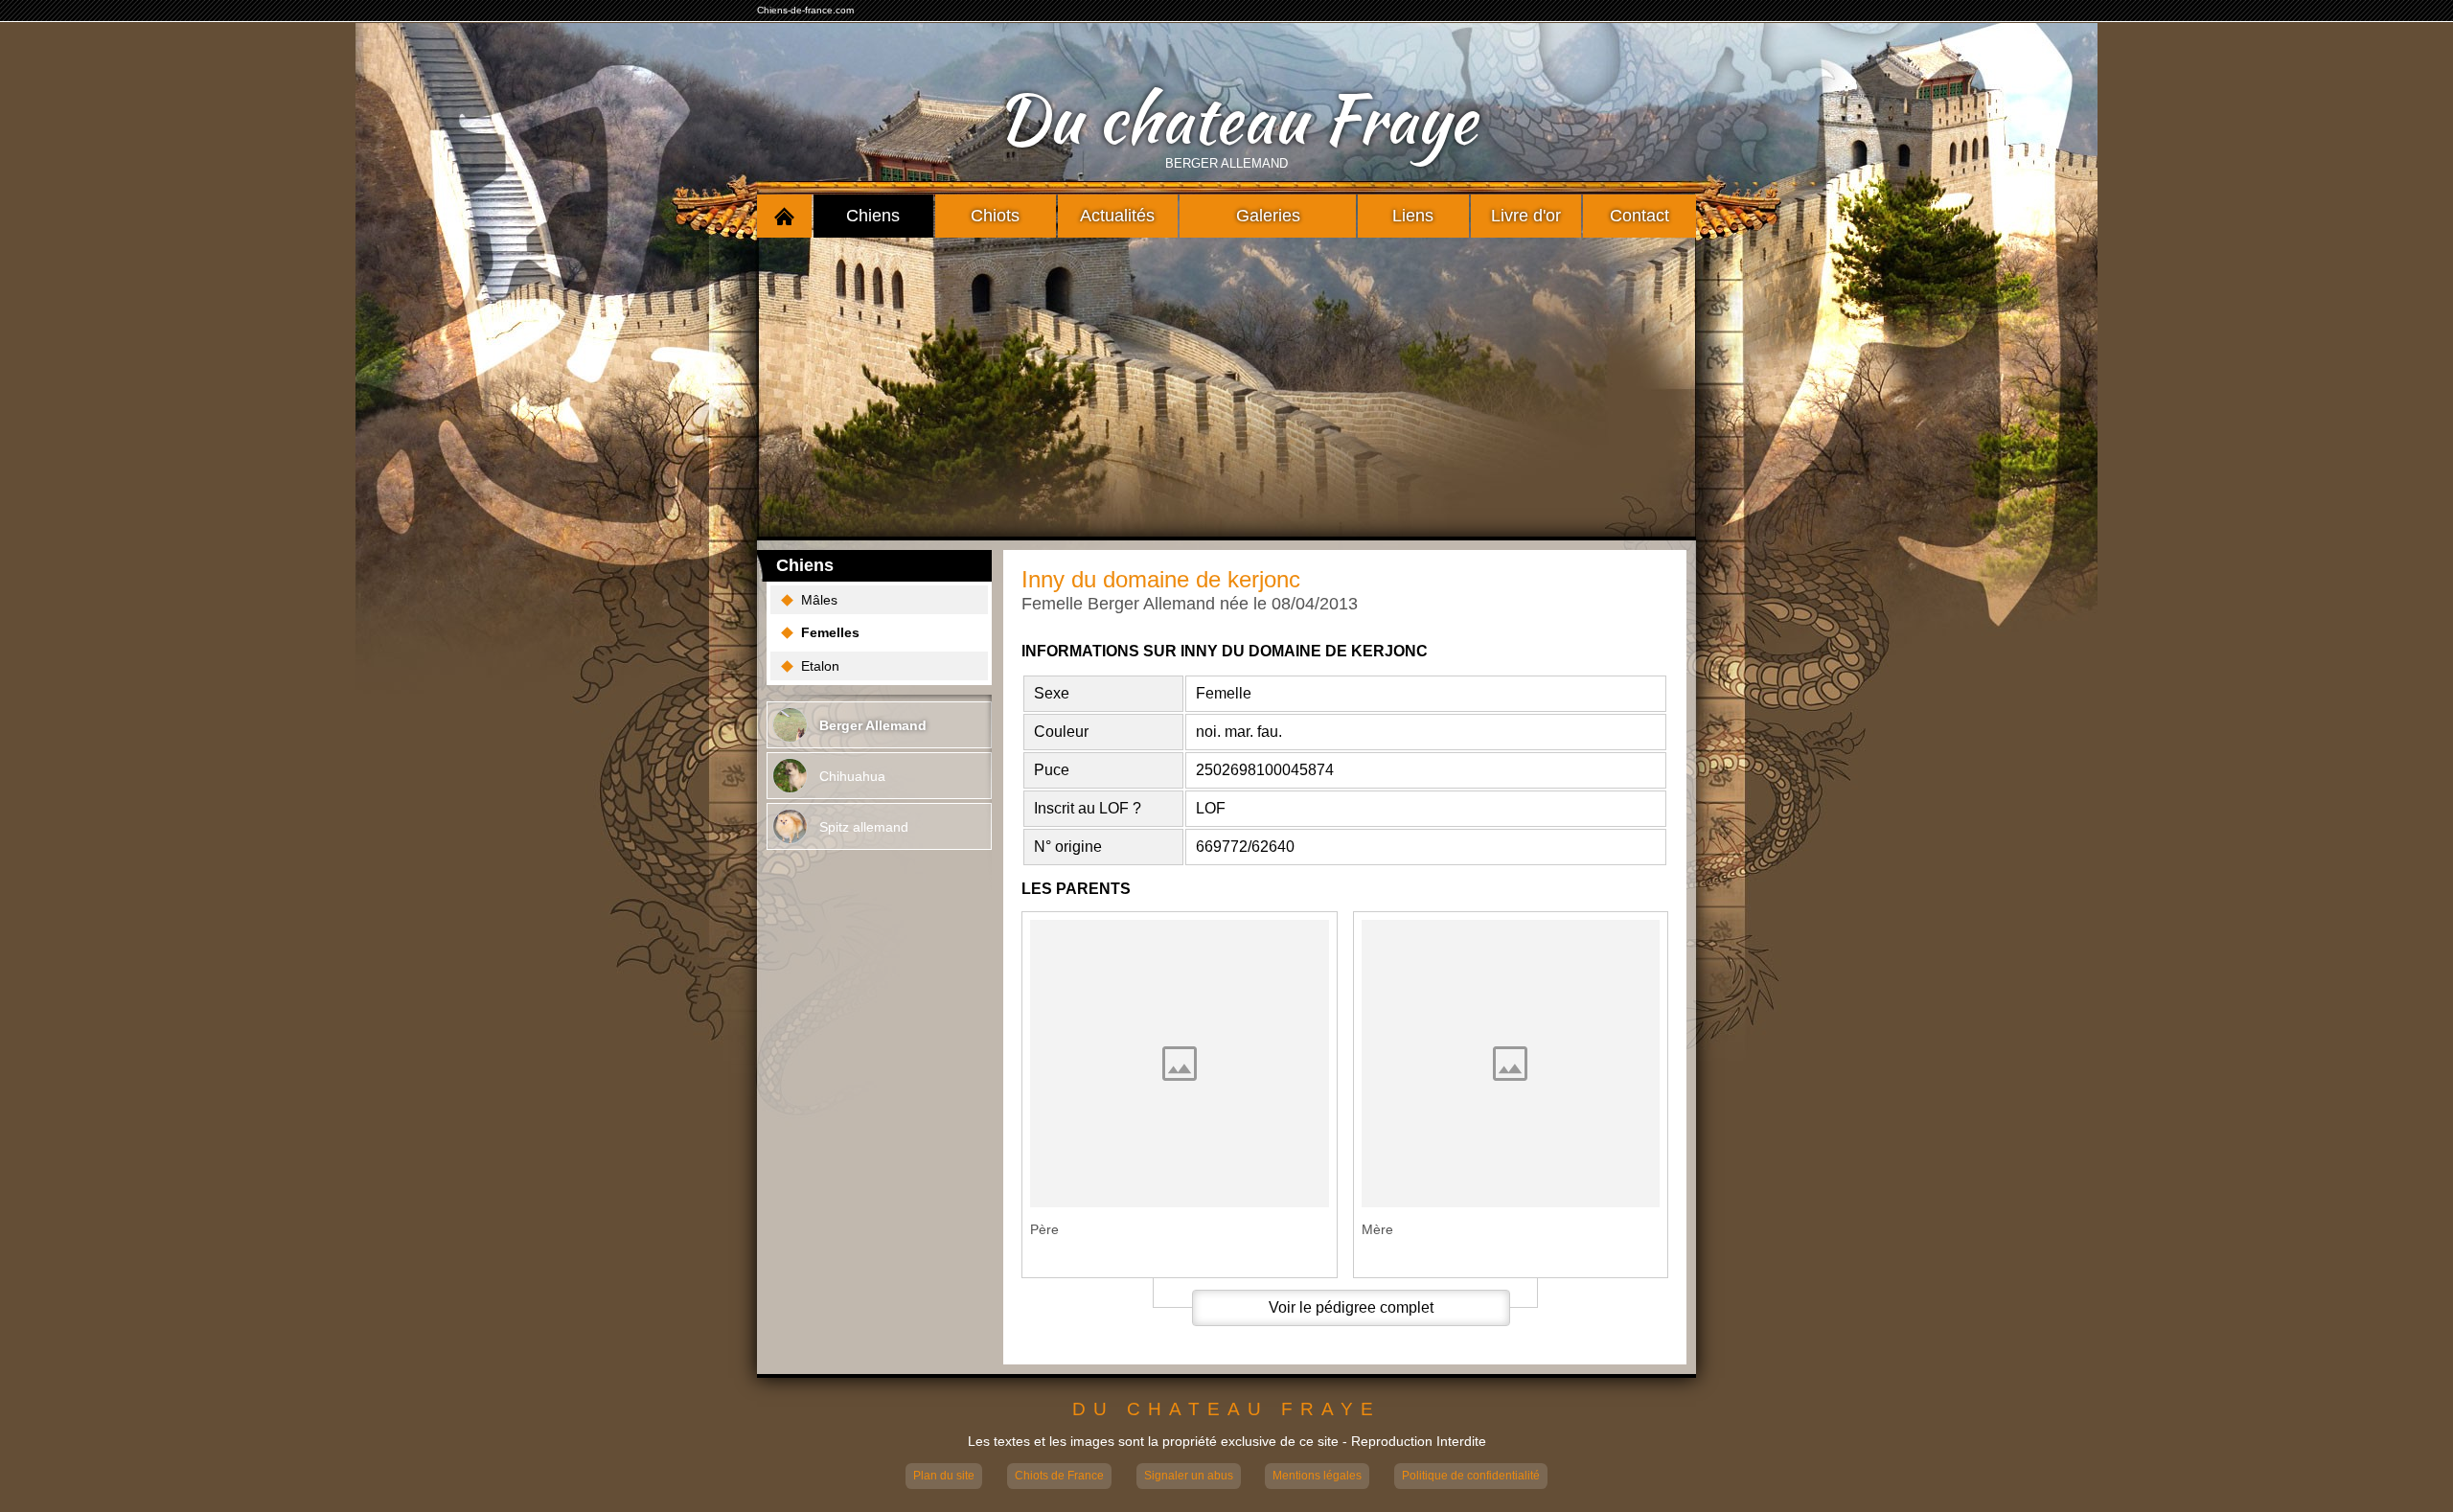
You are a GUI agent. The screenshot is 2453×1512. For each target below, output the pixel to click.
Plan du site (944, 1476)
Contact (1639, 216)
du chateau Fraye (1226, 1410)
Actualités (1117, 216)
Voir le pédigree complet (1351, 1307)
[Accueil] (784, 216)
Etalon (820, 666)
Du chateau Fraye (1236, 119)
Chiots (995, 216)
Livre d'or (1526, 216)
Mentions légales (1317, 1476)
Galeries (1268, 216)
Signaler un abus (1189, 1476)
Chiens (873, 216)
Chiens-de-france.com (805, 10)
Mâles (819, 600)
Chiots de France (1059, 1476)
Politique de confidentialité (1471, 1476)
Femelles (830, 632)
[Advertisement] (1226, 387)
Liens (1413, 216)
